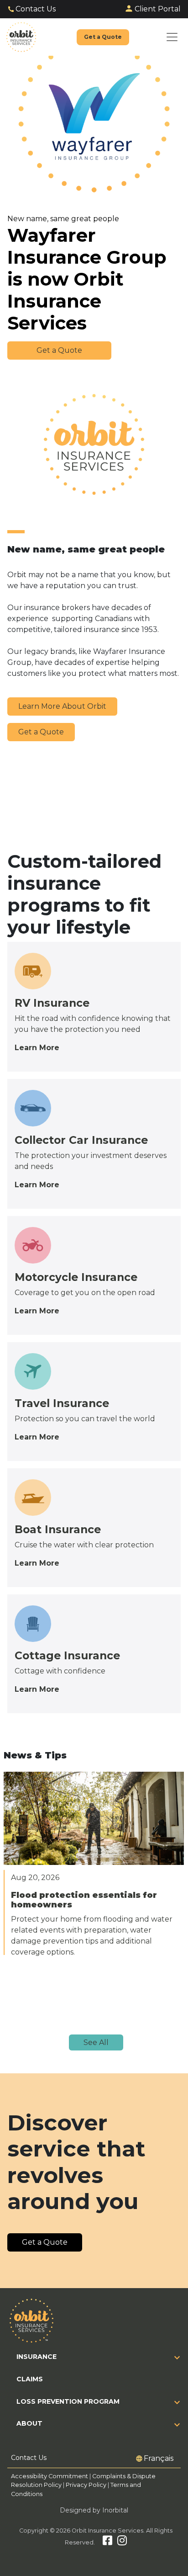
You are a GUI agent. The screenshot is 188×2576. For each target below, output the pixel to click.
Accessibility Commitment (50, 2476)
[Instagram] (122, 2542)
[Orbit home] (21, 37)
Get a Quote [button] (59, 350)
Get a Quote (41, 732)
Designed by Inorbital (94, 2510)
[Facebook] (107, 2542)
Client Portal (158, 9)
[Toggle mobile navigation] (172, 37)
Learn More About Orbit (62, 706)
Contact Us (36, 9)
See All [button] (96, 2042)
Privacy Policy (86, 2485)
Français (159, 2458)
